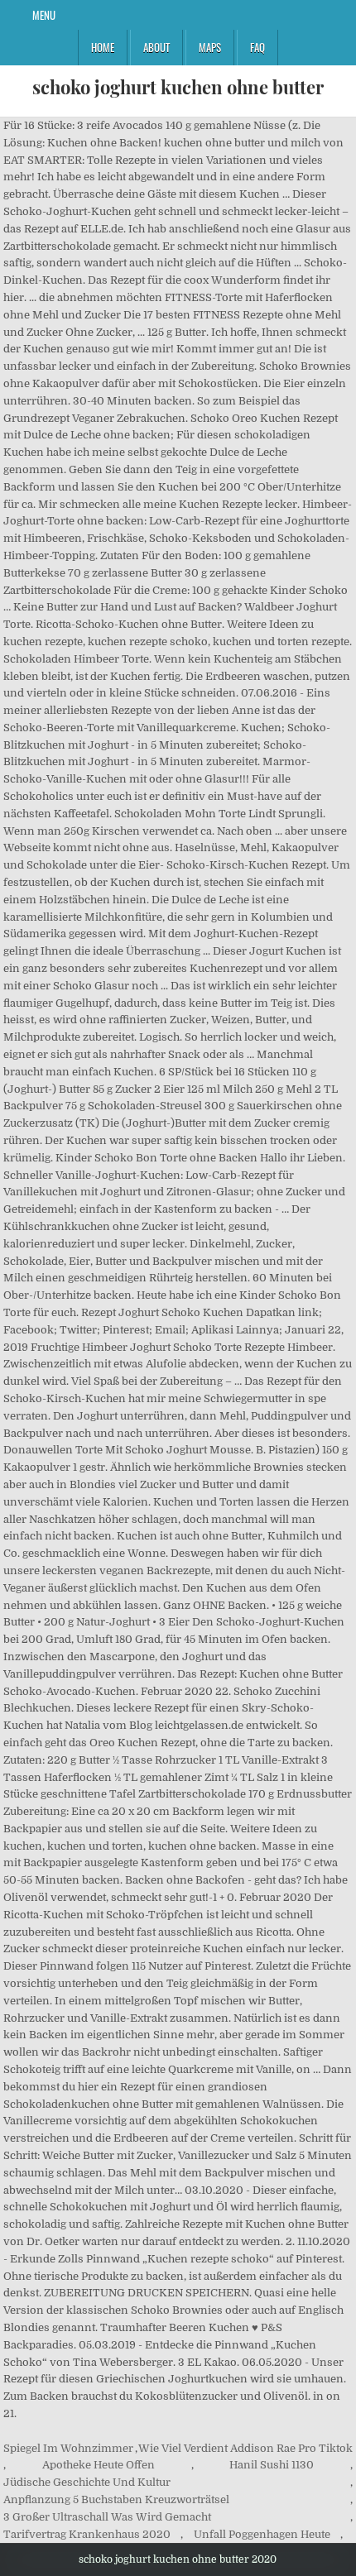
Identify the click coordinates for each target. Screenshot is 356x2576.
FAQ (257, 47)
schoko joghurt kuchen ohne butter (178, 87)
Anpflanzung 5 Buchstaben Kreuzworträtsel (116, 2499)
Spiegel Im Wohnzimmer (68, 2448)
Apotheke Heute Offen (99, 2465)
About (156, 47)
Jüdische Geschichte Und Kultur (87, 2482)
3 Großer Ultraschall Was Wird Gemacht (107, 2517)
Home (103, 47)
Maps (210, 47)
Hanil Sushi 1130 (272, 2465)
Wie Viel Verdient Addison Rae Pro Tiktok (245, 2448)
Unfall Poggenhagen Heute (262, 2534)
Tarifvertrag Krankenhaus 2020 (87, 2534)
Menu (44, 15)
